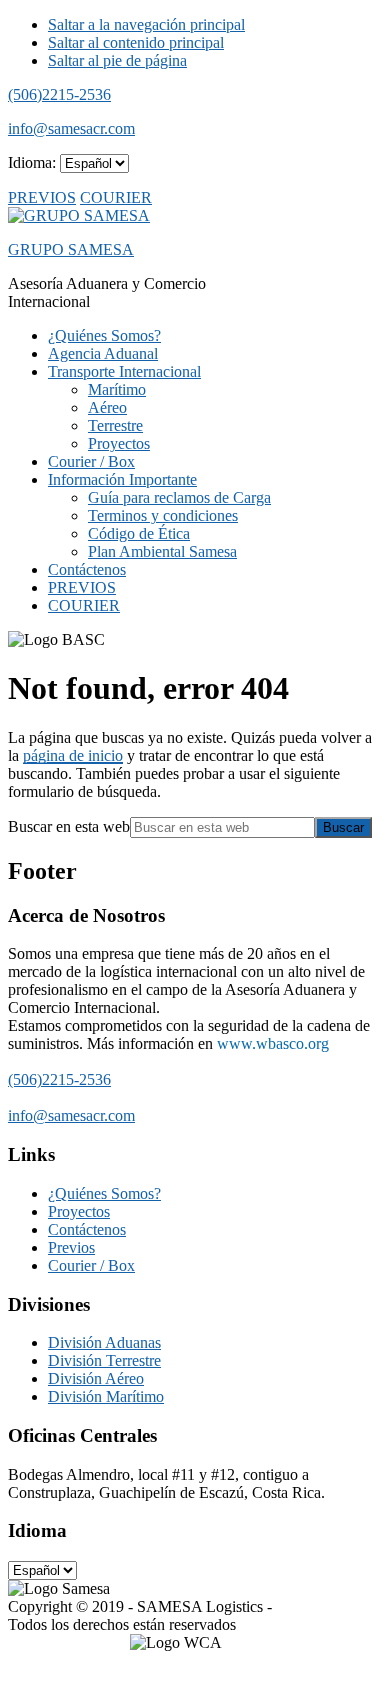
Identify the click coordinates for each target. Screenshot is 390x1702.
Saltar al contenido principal (136, 42)
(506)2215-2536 (59, 94)
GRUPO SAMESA (71, 249)
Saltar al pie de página (117, 60)
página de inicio (73, 755)
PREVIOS (42, 197)
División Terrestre (104, 1360)
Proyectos (79, 1211)
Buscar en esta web (69, 826)
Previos (71, 1247)
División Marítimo (106, 1396)
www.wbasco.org (273, 1043)
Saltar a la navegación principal (146, 24)
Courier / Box (91, 1265)
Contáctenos (87, 1229)
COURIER (116, 197)
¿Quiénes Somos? (104, 1193)
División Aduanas (104, 1342)
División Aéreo (96, 1378)
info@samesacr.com (71, 128)
